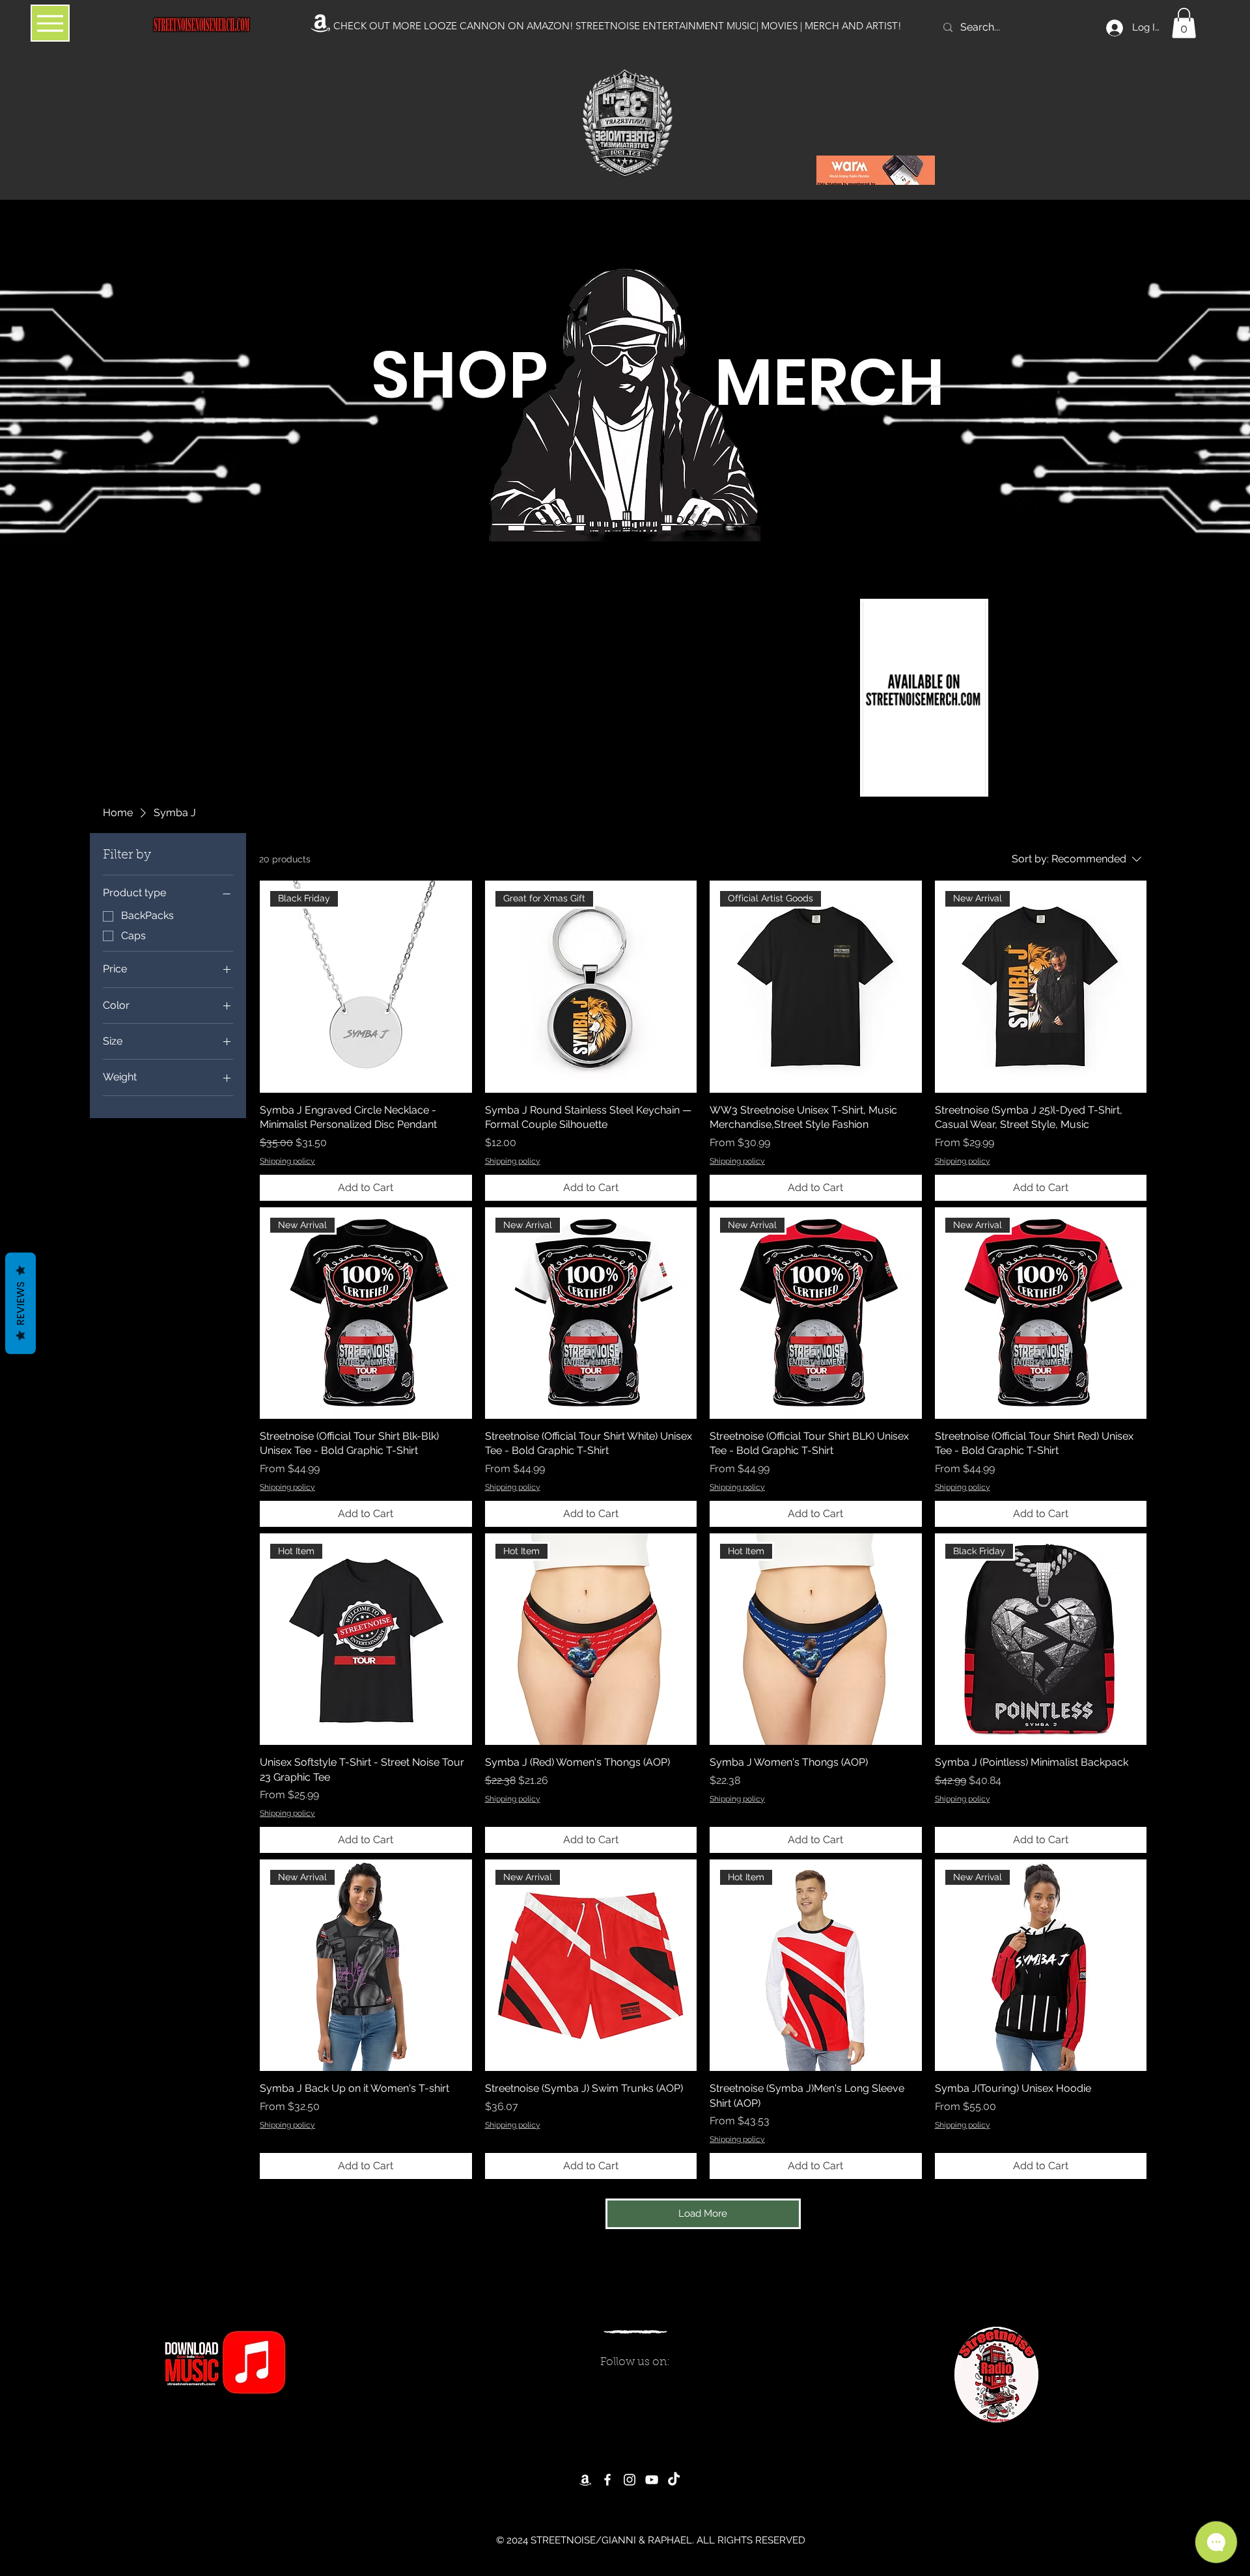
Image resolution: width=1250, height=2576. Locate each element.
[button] (1184, 23)
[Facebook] (607, 2480)
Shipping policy (287, 1161)
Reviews (21, 1304)
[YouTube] (652, 2480)
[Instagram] (630, 2480)
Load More (703, 2213)
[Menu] (50, 23)
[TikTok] (674, 2480)
